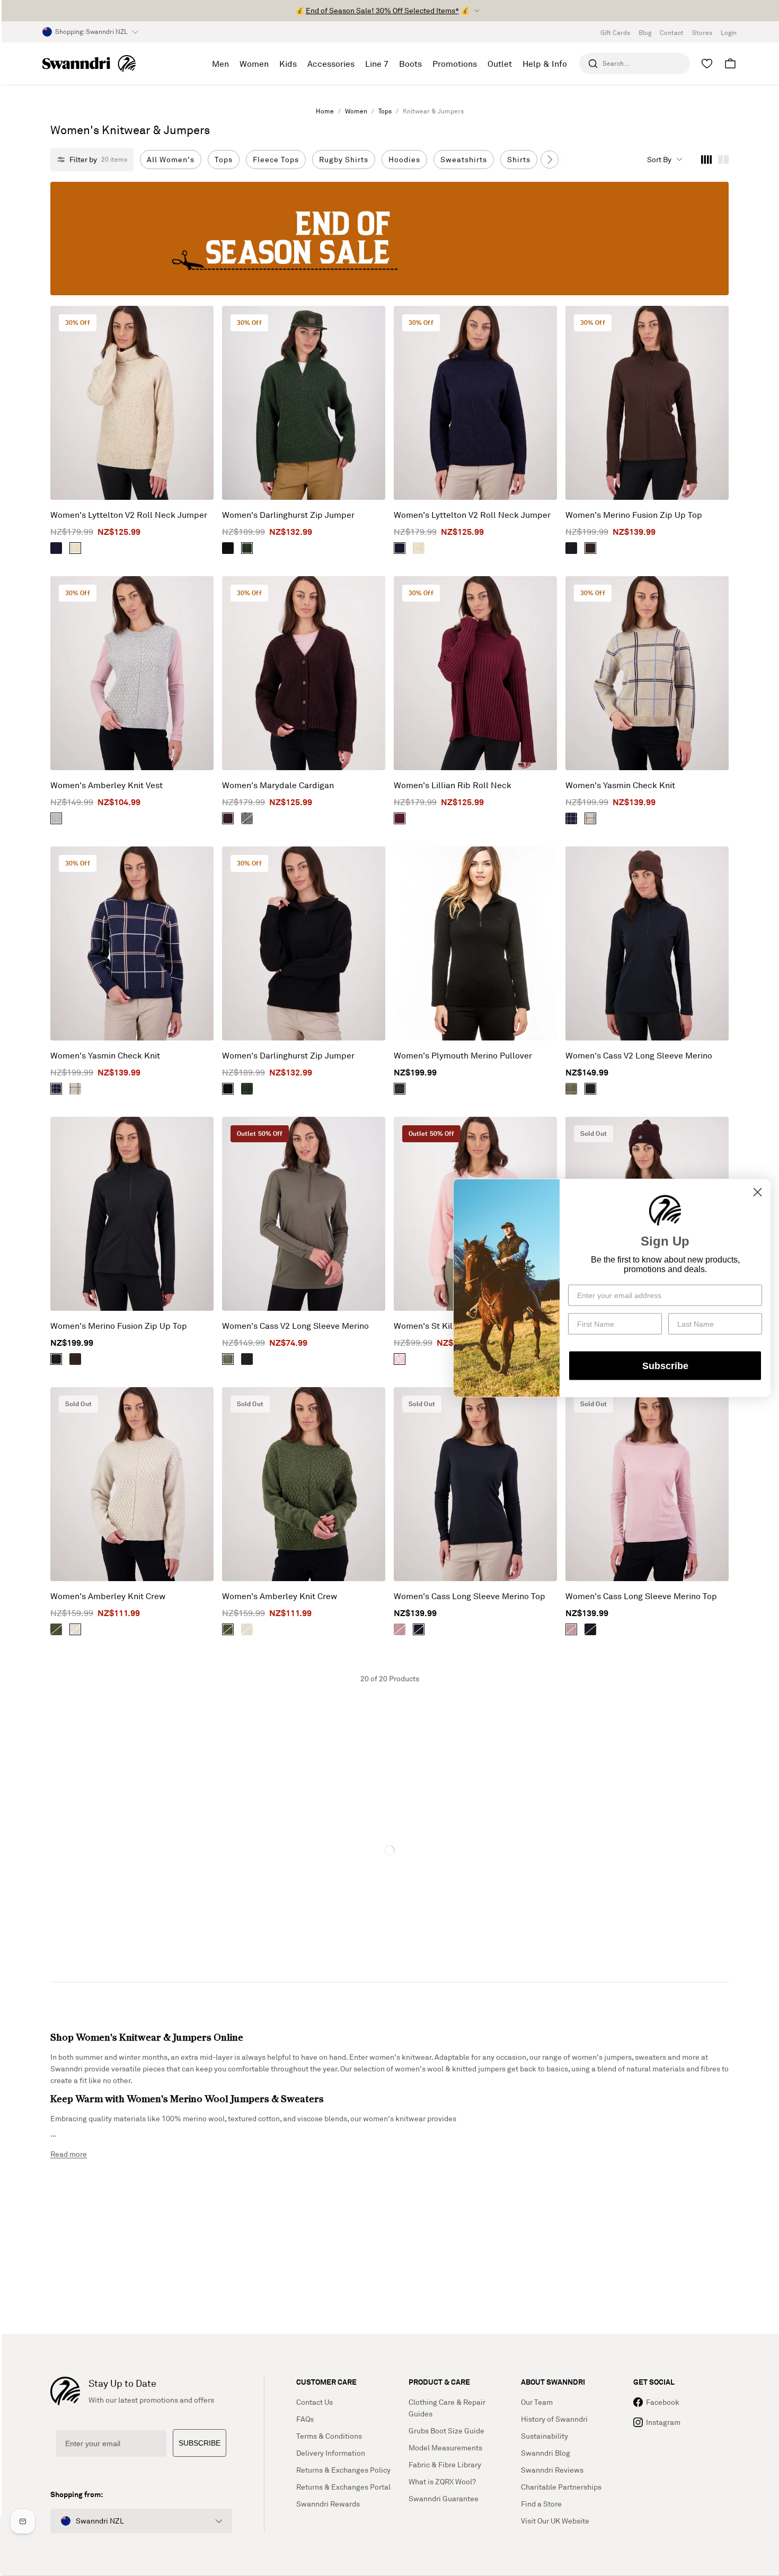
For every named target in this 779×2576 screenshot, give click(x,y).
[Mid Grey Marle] (56, 818)
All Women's (171, 159)
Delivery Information (331, 2453)
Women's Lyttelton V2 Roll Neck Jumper (129, 515)
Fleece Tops (276, 159)
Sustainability (545, 2436)
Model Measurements (445, 2447)
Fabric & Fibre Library (445, 2464)
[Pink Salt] (400, 1629)
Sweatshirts (464, 159)
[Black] (228, 548)
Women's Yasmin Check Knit (620, 785)
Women (356, 111)
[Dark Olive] (571, 1089)
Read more (69, 2154)
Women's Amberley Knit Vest (107, 785)
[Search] (593, 64)
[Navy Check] (571, 818)
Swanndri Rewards (328, 2504)
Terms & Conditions (329, 2436)
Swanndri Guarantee (444, 2498)
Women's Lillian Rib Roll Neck (453, 785)
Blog (645, 33)
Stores (702, 33)
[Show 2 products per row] (723, 160)
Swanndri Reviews (552, 2470)
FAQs (305, 2419)
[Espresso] (590, 548)
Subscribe (665, 1365)
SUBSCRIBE (200, 2443)
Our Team (537, 2402)
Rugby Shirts (344, 159)
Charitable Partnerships (561, 2487)
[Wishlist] (707, 64)
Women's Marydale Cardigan (278, 785)
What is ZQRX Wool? (442, 2481)
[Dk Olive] (247, 548)
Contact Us (315, 2402)
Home (325, 111)
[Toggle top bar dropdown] (477, 11)
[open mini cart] (730, 64)
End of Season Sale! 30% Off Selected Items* (382, 10)
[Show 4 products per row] (706, 160)
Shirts (519, 159)
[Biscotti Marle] (75, 548)
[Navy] (56, 548)
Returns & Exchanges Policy (343, 2470)
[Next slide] (550, 160)
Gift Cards (615, 33)
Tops (385, 111)
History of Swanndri (554, 2419)
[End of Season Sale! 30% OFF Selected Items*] (389, 239)
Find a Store (541, 2504)
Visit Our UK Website (555, 2521)
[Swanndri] (89, 64)
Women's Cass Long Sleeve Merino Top (470, 1596)
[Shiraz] (228, 818)
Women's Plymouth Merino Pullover (463, 1055)
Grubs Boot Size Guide (446, 2431)
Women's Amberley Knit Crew (108, 1596)
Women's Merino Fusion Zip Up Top (634, 515)
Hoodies (404, 159)
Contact (672, 33)
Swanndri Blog (546, 2453)
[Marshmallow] (400, 1359)
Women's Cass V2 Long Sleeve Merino (639, 1055)
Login (729, 33)
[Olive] (56, 1629)
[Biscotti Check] (590, 818)
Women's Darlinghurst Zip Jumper (288, 515)
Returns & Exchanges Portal (343, 2487)
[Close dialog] (758, 1192)
